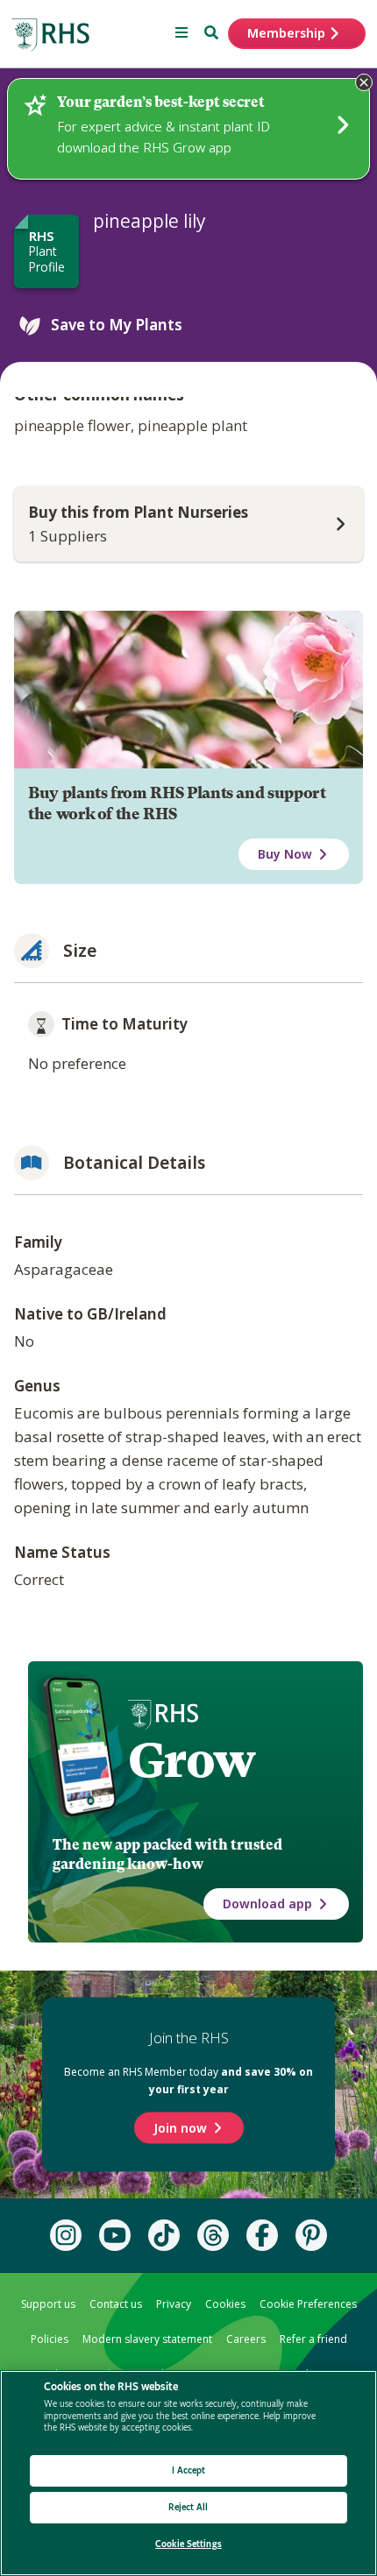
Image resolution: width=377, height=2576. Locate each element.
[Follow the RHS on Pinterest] (311, 2235)
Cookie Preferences (308, 2304)
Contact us (116, 2304)
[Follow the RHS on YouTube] (115, 2235)
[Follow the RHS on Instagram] (66, 2235)
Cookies (225, 2304)
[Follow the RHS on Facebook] (262, 2235)
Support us (48, 2304)
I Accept (189, 2470)
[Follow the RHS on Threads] (213, 2235)
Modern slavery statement (147, 2339)
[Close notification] (364, 82)
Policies (50, 2339)
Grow (192, 1760)
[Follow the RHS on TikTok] (164, 2235)
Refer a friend (313, 2339)
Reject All (188, 2507)
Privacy (174, 2304)
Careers (246, 2339)
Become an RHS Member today (188, 2081)
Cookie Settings (188, 2544)
